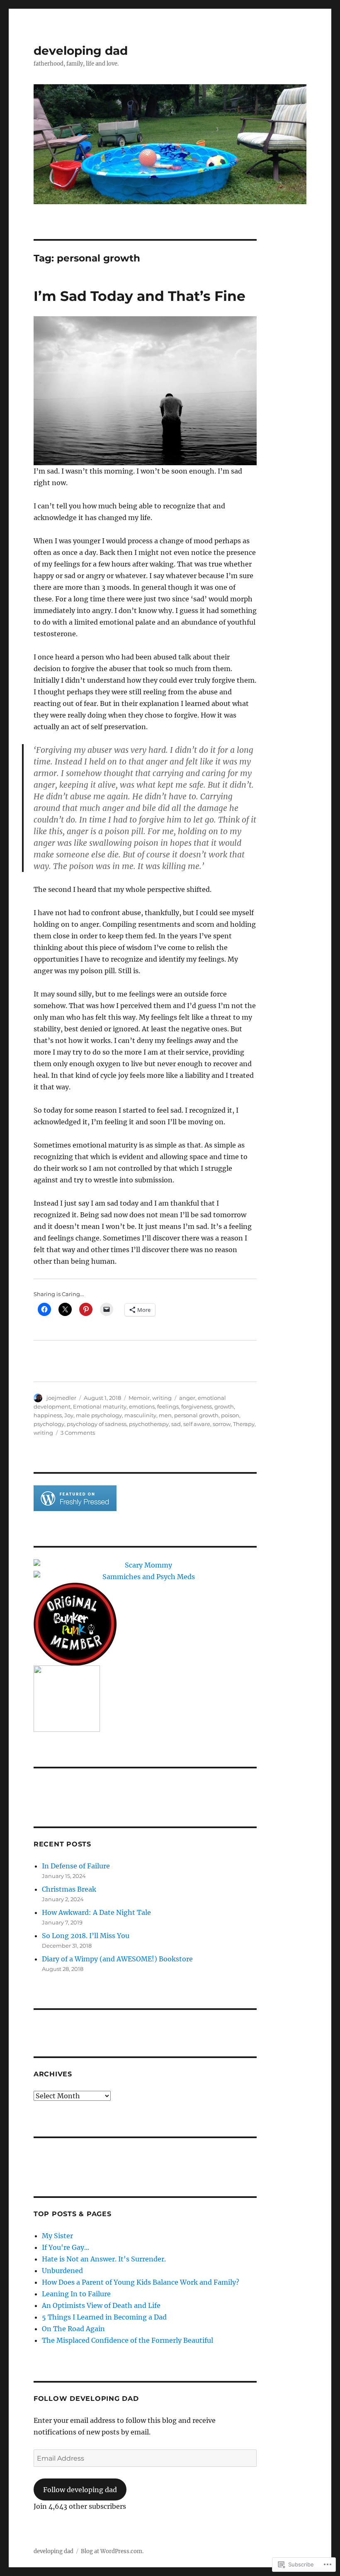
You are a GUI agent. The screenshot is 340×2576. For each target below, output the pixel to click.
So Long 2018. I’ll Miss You (86, 1936)
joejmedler (61, 1398)
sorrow (222, 1424)
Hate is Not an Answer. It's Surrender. (104, 2259)
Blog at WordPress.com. (112, 2551)
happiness (48, 1415)
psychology (49, 1424)
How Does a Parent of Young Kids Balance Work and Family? (141, 2282)
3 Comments (78, 1433)
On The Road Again (73, 2329)
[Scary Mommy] (145, 1565)
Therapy (244, 1424)
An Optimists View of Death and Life (101, 2305)
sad (176, 1424)
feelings (168, 1406)
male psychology (99, 1415)
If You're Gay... (66, 2247)
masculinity (140, 1415)
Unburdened (62, 2271)
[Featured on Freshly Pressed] (75, 1497)
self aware (197, 1424)
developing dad (81, 51)
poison (230, 1415)
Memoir (139, 1398)
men (165, 1415)
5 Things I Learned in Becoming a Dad (104, 2317)
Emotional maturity (100, 1406)
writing (162, 1398)
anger (187, 1398)
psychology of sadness (97, 1424)
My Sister (57, 2236)
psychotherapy (149, 1424)
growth (224, 1406)
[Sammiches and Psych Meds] (145, 1577)
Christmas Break (69, 1889)
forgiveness (197, 1406)
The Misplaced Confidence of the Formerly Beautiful (127, 2340)
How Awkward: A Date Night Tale (96, 1912)
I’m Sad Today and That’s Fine (140, 296)
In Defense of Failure (76, 1866)
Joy (69, 1415)
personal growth (196, 1415)
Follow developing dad (86, 2399)
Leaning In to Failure (76, 2294)
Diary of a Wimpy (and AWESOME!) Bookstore (117, 1959)
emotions (142, 1406)
